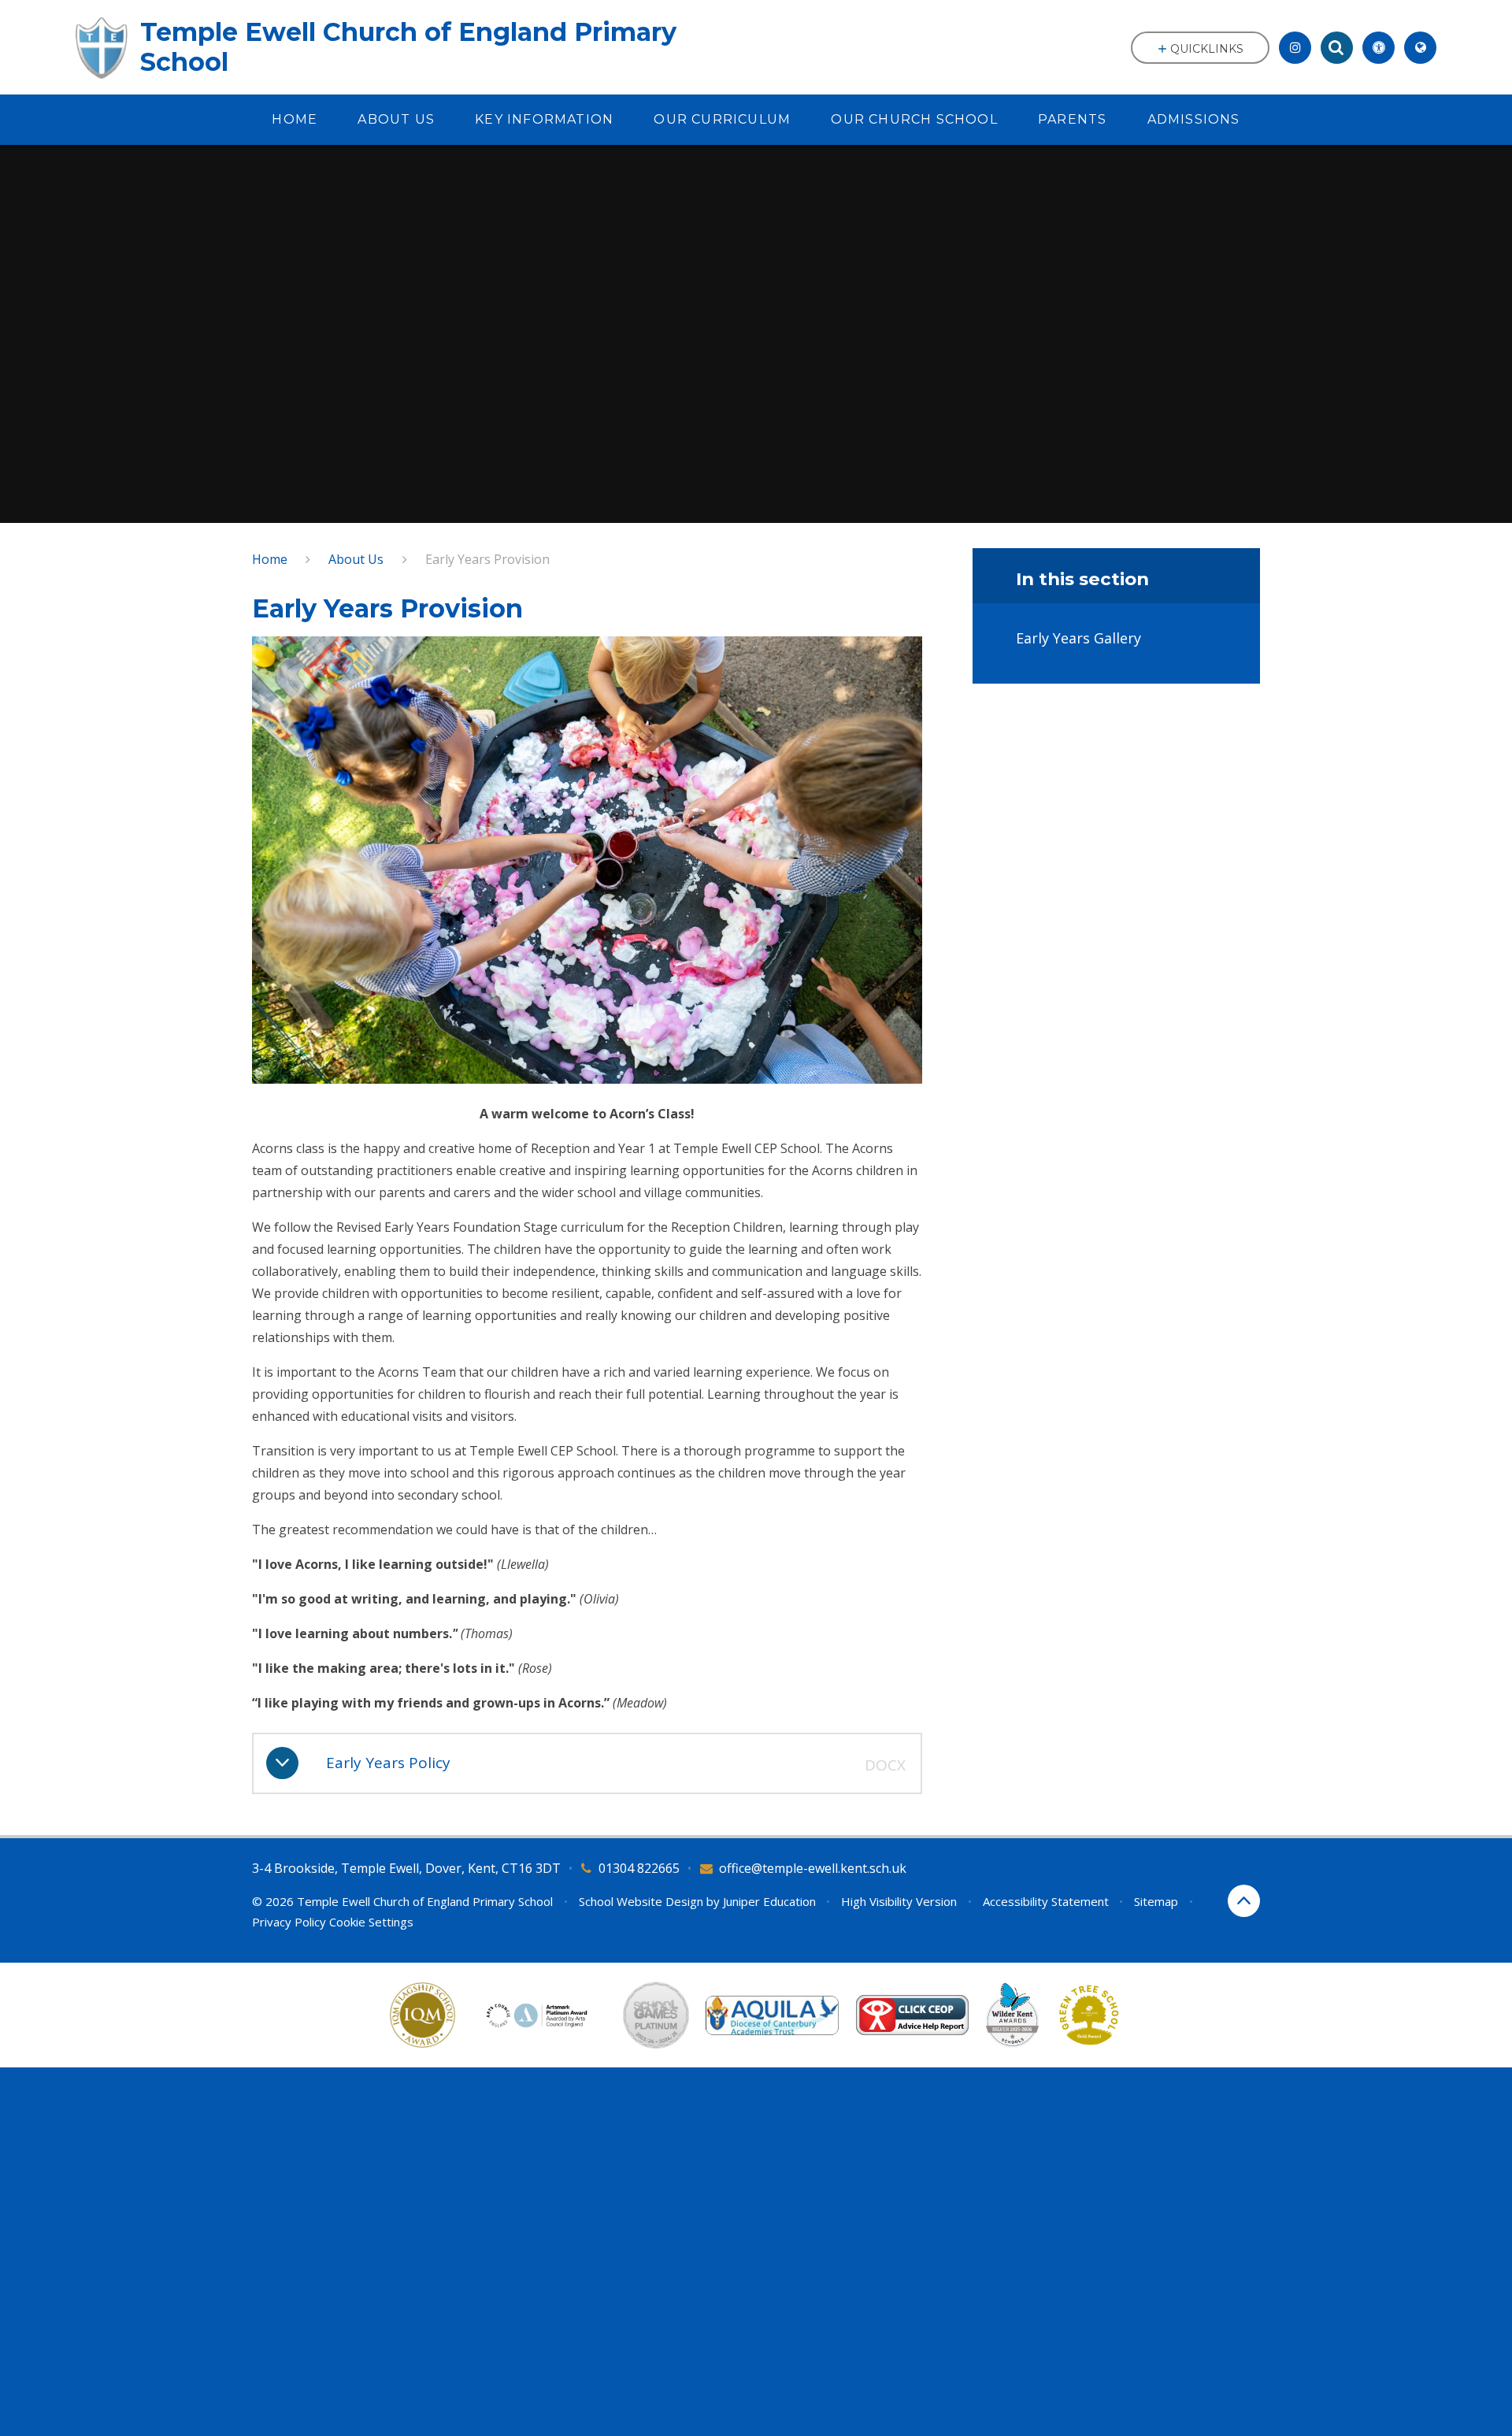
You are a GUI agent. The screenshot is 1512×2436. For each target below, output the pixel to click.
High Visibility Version (899, 1901)
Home (270, 559)
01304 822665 (639, 1868)
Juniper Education (769, 1901)
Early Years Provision (487, 559)
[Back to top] (1244, 1901)
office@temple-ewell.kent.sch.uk (813, 1868)
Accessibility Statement (1046, 1901)
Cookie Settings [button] (371, 1922)
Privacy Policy (289, 1922)
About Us (356, 559)
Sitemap (1156, 1901)
